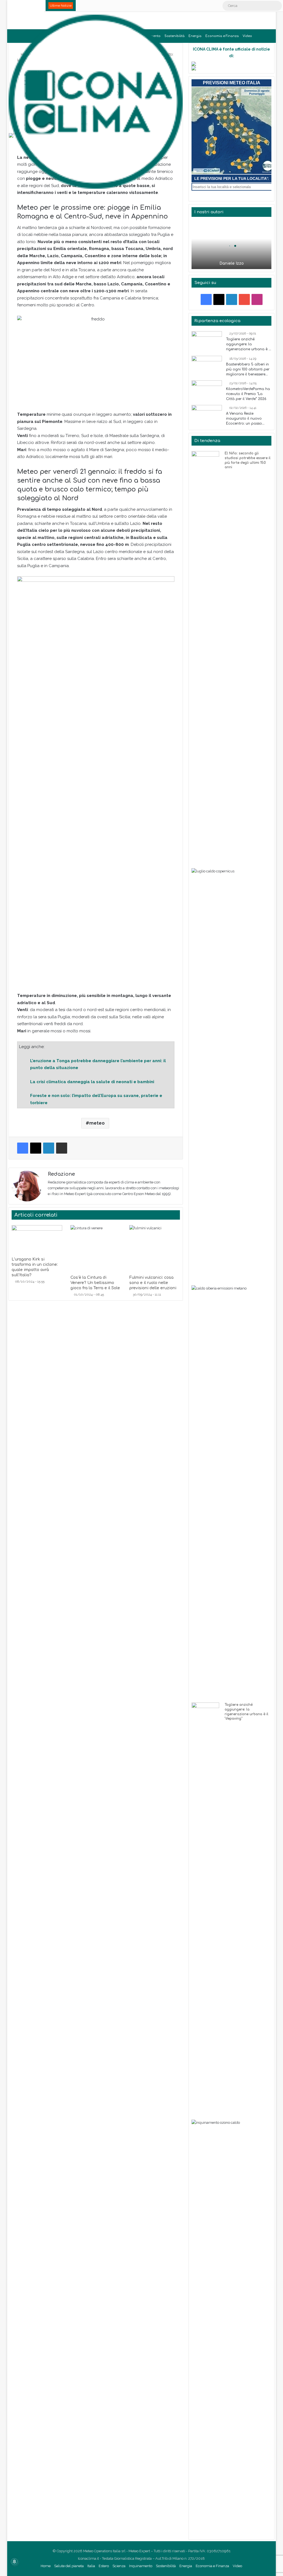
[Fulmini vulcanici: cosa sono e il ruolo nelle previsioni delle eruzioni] (155, 1249)
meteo (97, 1123)
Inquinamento (141, 2566)
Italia (91, 2566)
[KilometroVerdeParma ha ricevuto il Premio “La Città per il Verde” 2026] (207, 391)
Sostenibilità (166, 2566)
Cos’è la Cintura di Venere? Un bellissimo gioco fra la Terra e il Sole (95, 1283)
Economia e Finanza (222, 36)
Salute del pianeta (69, 2566)
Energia (195, 36)
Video (247, 36)
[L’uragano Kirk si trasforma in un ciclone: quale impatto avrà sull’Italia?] (37, 1239)
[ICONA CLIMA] (96, 102)
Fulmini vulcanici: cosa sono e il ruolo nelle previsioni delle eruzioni (153, 1283)
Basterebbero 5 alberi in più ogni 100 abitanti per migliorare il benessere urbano (248, 370)
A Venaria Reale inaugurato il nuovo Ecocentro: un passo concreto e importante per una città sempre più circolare (248, 419)
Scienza (119, 2566)
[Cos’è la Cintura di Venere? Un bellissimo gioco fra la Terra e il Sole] (96, 1249)
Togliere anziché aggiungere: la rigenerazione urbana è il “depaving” (248, 344)
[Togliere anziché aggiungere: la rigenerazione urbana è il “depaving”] (207, 342)
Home (46, 2566)
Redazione (61, 1174)
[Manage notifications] (14, 2562)
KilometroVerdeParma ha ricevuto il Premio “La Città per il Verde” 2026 (248, 394)
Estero (104, 2566)
